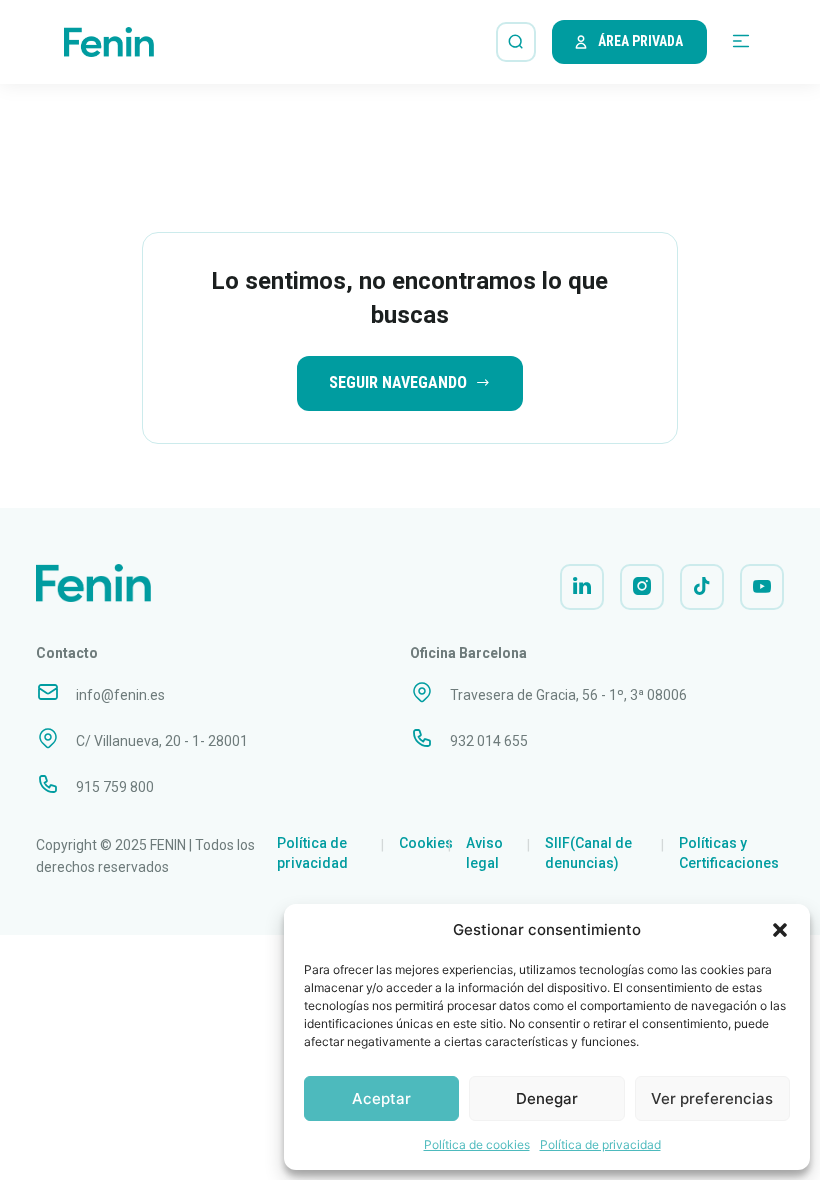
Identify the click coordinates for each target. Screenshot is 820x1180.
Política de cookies (477, 1144)
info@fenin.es (120, 695)
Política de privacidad (600, 1144)
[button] (780, 930)
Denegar (547, 1098)
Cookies (426, 843)
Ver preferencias (712, 1098)
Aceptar (381, 1098)
